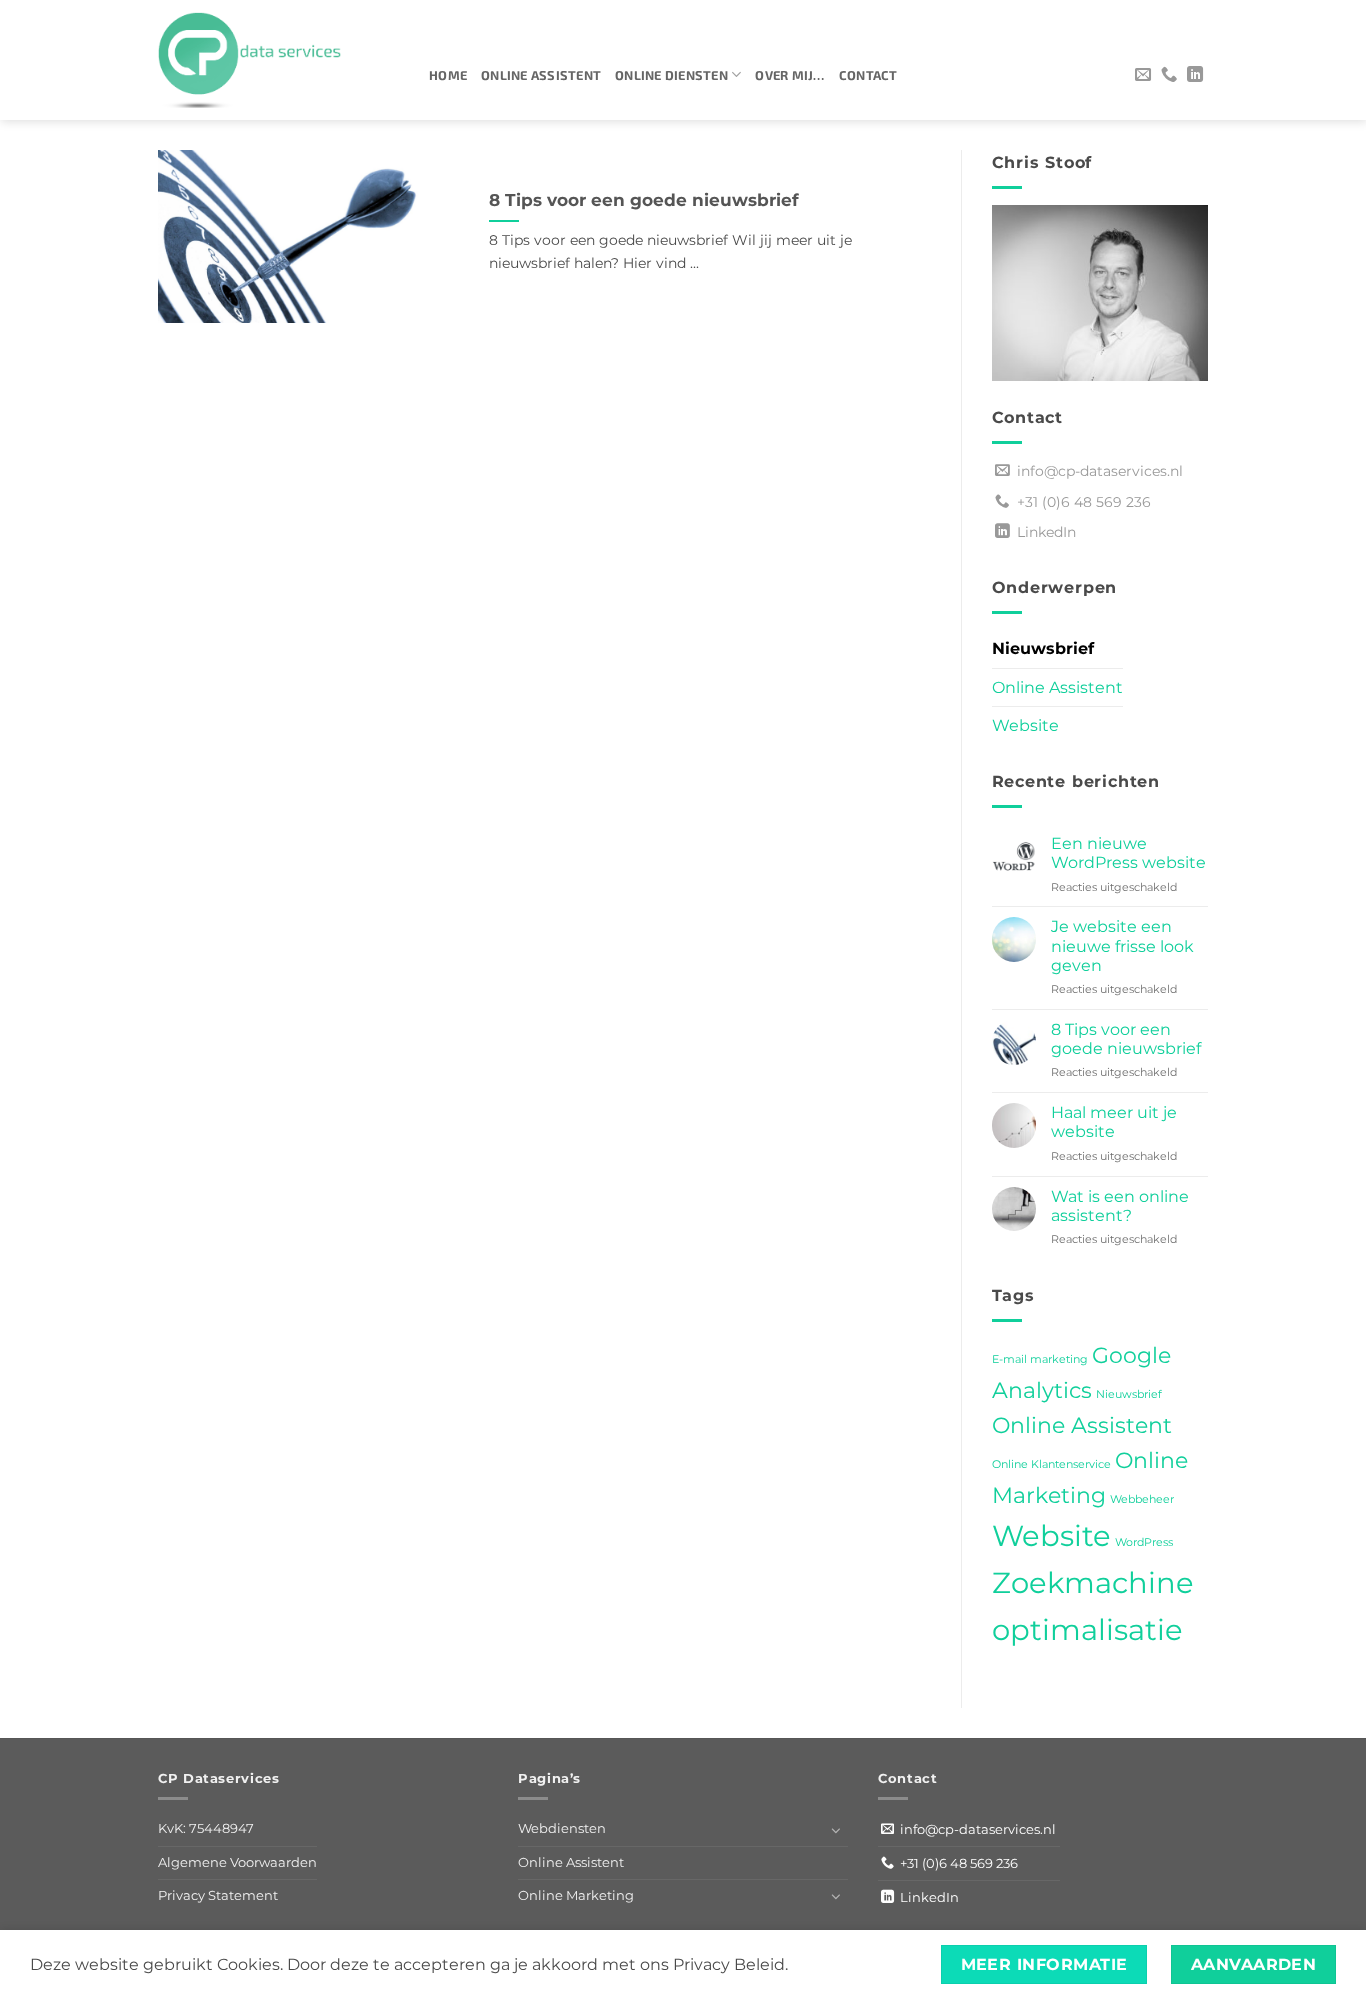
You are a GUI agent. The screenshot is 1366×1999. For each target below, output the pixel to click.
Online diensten (671, 75)
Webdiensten (562, 1828)
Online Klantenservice (1051, 1464)
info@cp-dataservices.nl (1096, 471)
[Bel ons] (1169, 75)
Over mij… (789, 75)
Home (448, 75)
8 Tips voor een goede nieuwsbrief (644, 200)
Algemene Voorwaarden (237, 1862)
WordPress (1144, 1542)
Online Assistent (541, 75)
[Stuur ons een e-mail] (1143, 75)
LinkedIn (1042, 532)
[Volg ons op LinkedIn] (1195, 75)
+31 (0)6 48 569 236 (1080, 502)
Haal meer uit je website (1114, 1122)
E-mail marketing (1040, 1359)
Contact (868, 75)
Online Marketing (576, 1895)
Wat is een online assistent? (1120, 1206)
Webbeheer (1142, 1499)
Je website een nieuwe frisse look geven (1122, 945)
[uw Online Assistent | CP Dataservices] (278, 60)
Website (1025, 725)
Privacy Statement (218, 1895)
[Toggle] (836, 1830)
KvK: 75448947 (206, 1828)
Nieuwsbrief (1043, 648)
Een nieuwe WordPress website (1128, 853)
